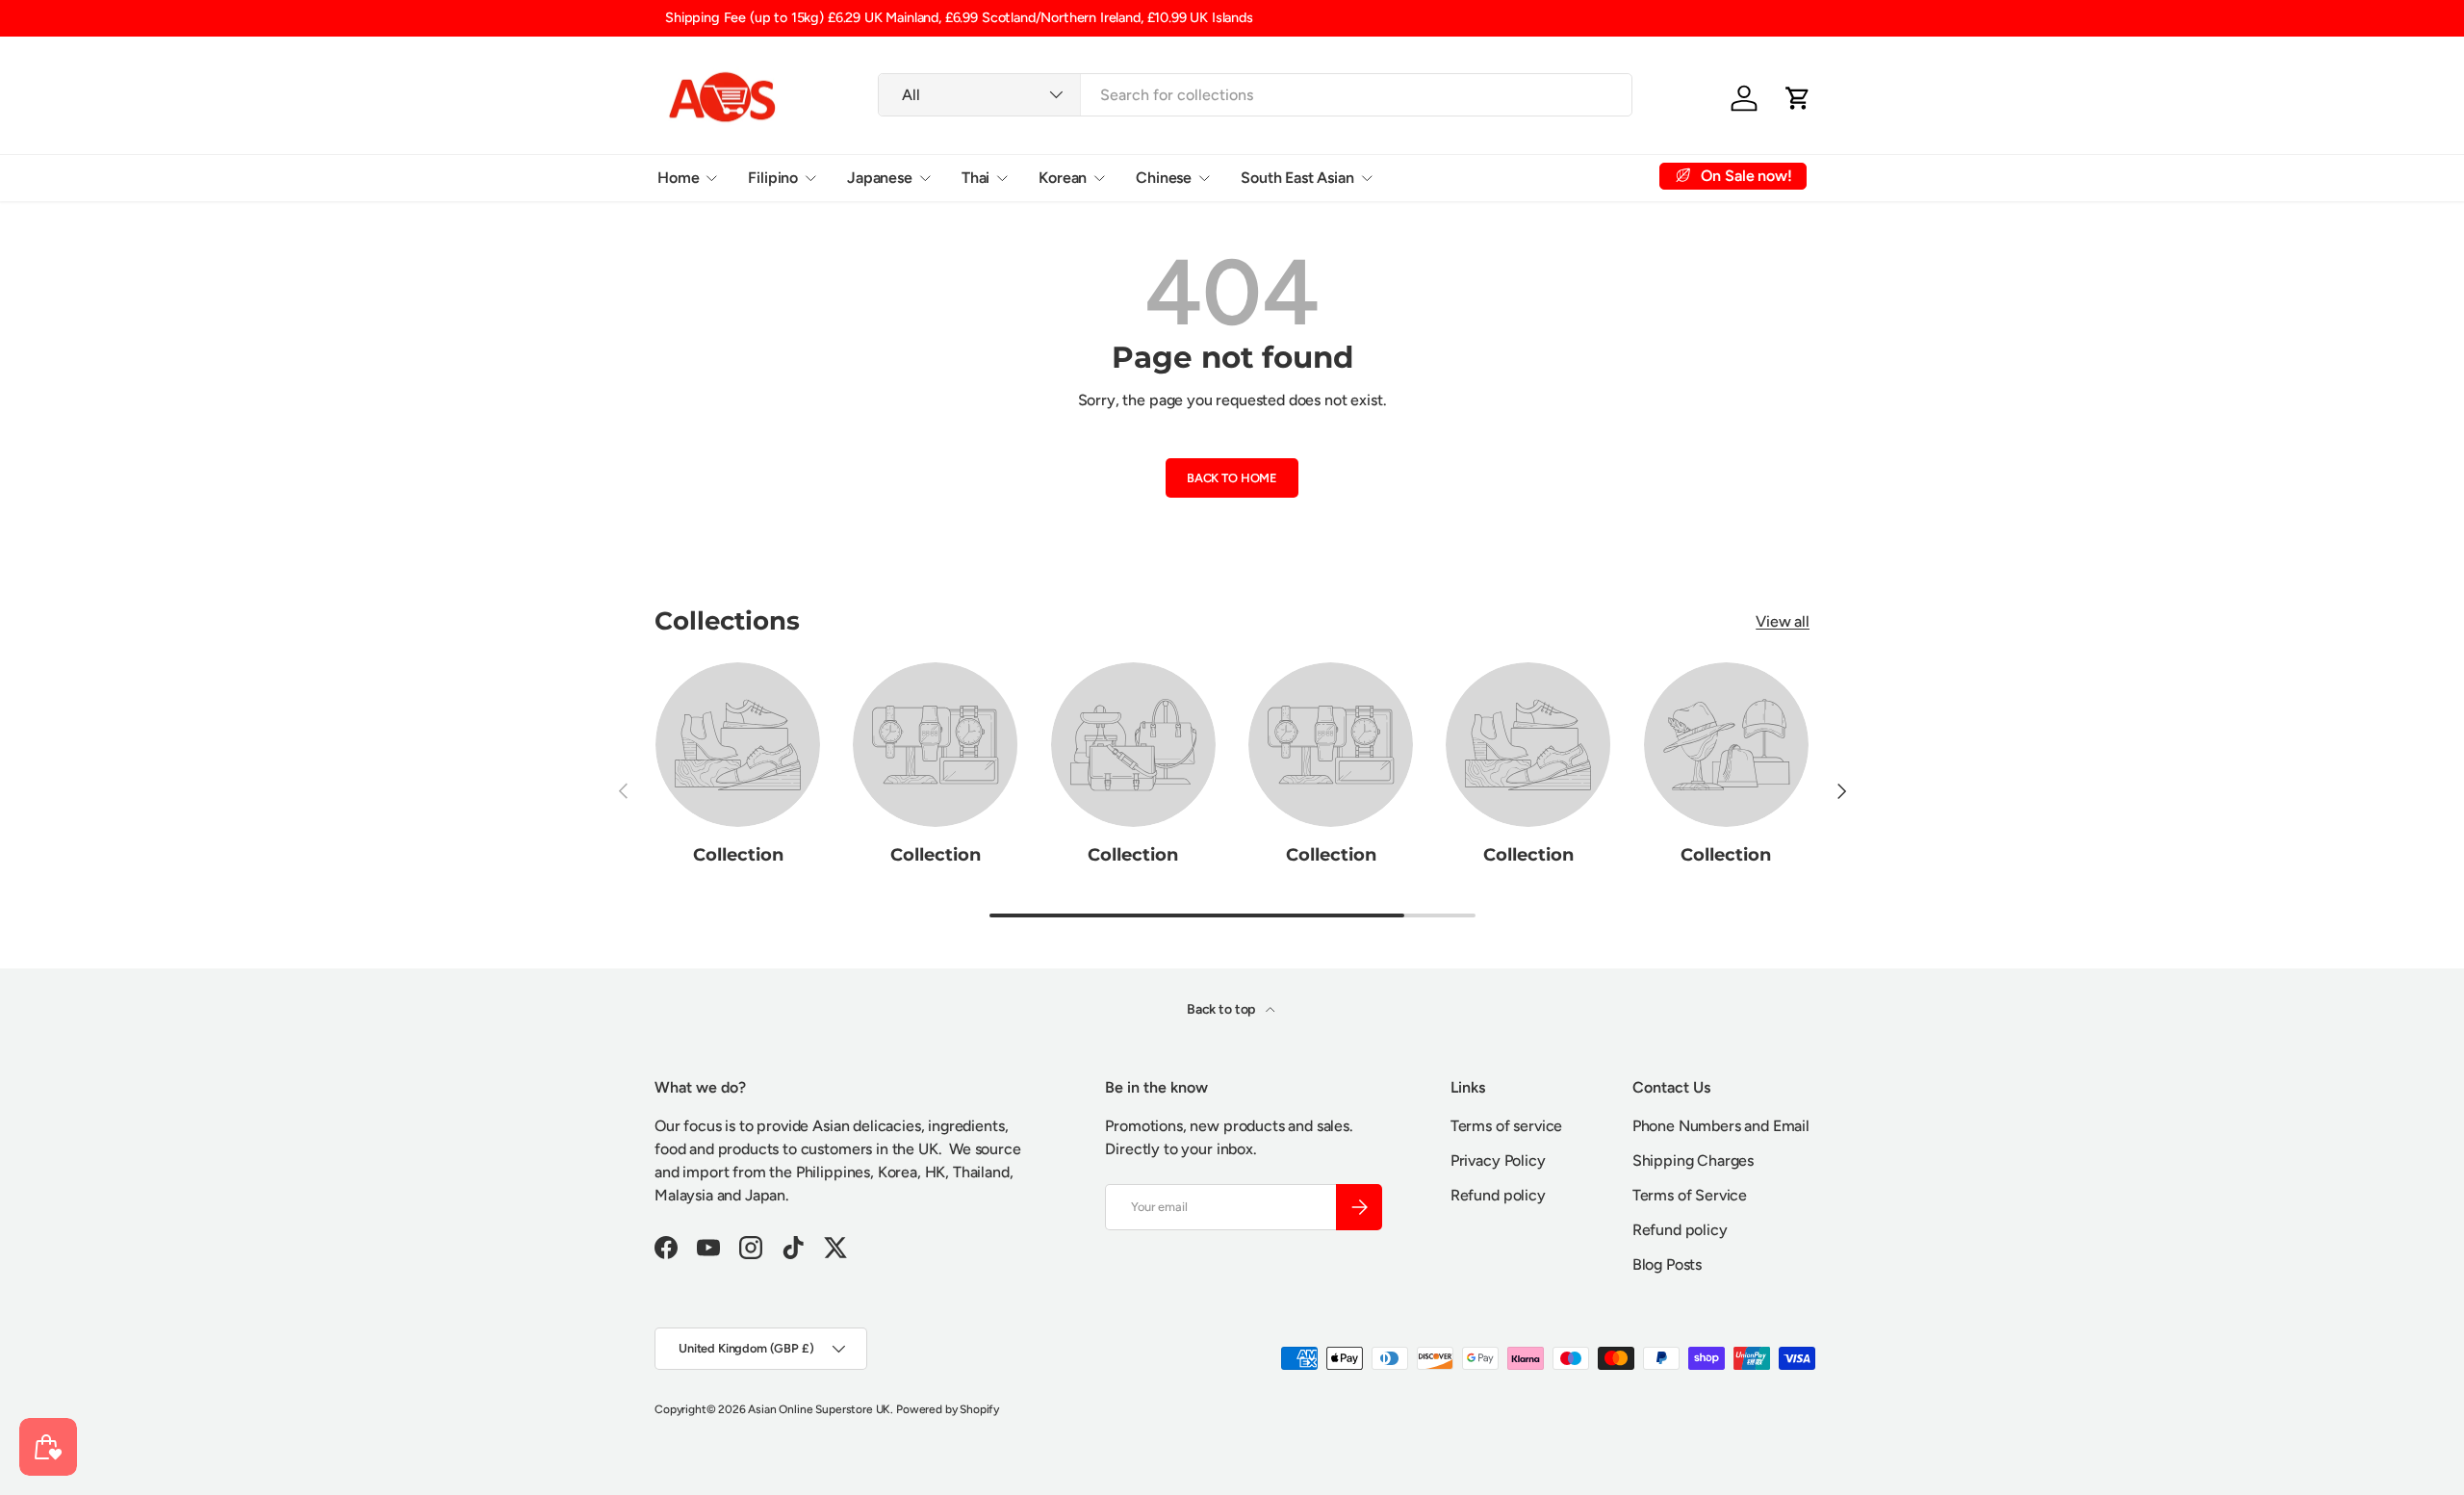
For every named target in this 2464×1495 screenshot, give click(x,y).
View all (1783, 621)
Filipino (773, 177)
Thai (975, 177)
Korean (1063, 177)
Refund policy (1498, 1195)
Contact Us (1570, 177)
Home (678, 177)
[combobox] (1255, 95)
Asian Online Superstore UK (819, 1409)
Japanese (880, 177)
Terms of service (1506, 1126)
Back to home (1232, 478)
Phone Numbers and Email (1721, 1126)
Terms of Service (1690, 1195)
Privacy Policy (1498, 1160)
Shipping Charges (1693, 1160)
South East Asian (1297, 177)
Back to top (1222, 1009)
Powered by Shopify (948, 1409)
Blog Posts (1667, 1264)
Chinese (1164, 177)
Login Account (1453, 177)
